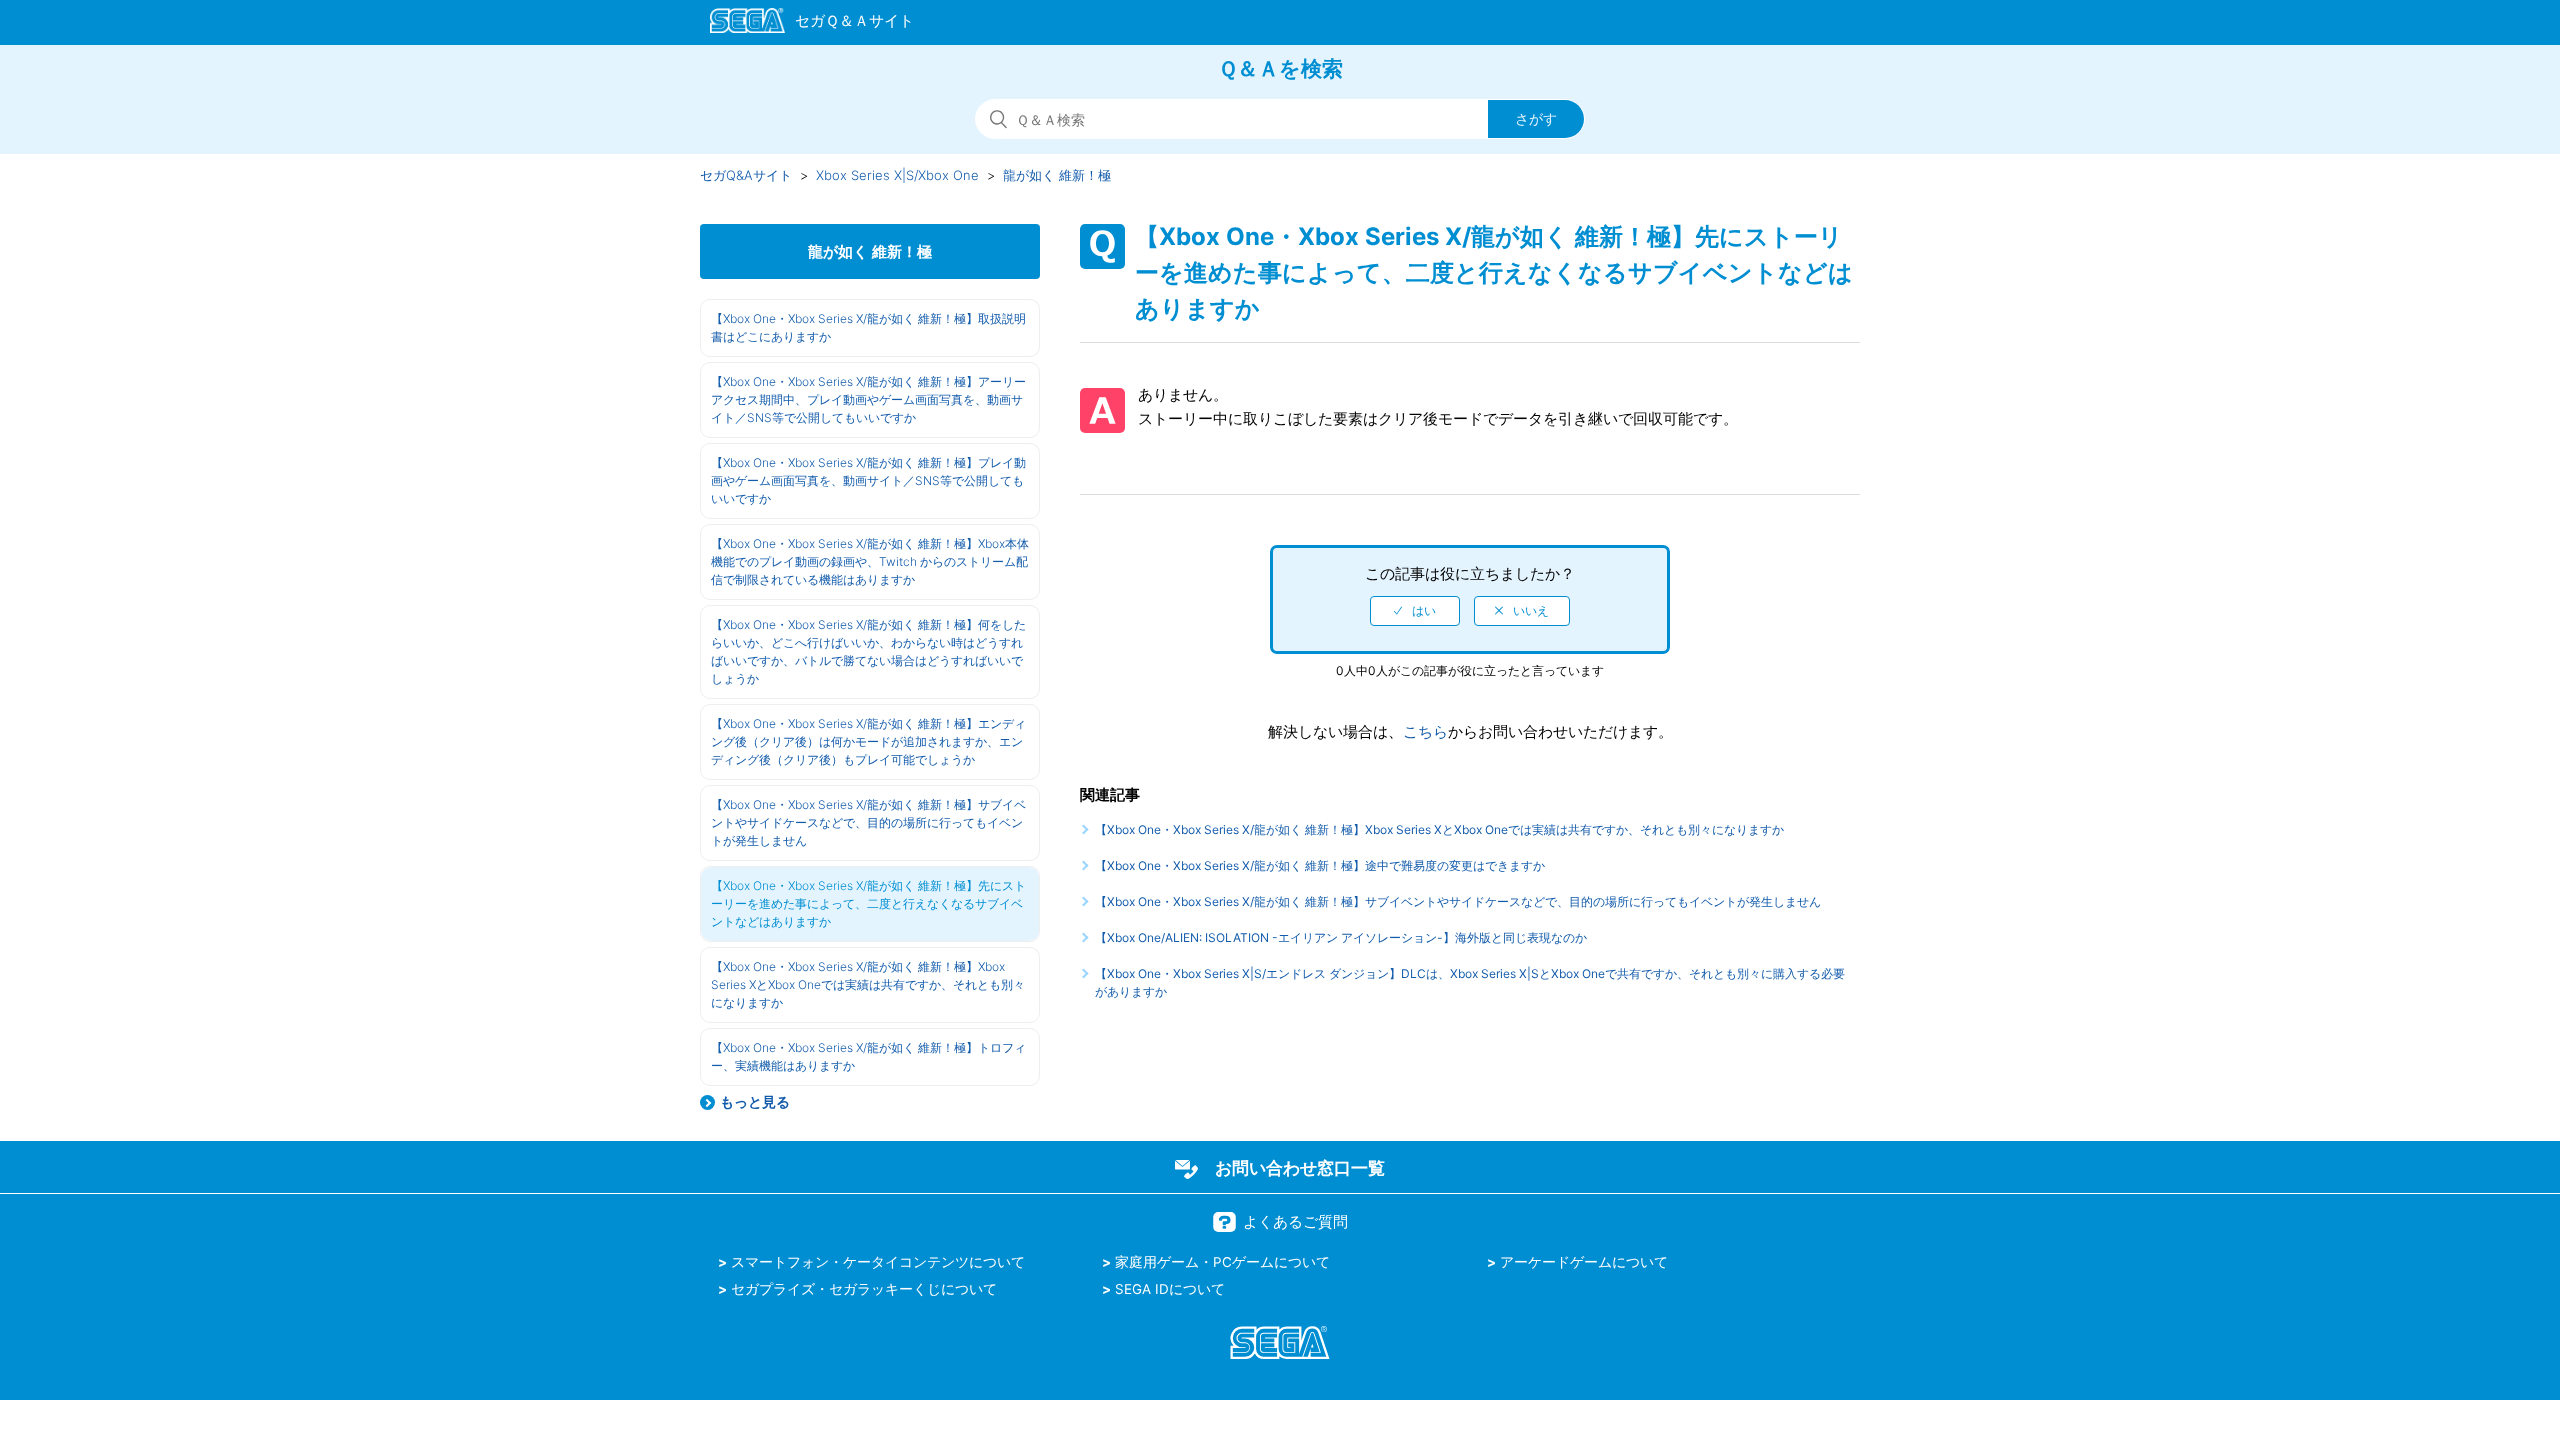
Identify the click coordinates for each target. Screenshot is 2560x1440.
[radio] (1415, 611)
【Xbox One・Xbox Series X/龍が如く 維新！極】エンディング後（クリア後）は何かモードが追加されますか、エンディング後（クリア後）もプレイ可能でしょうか (868, 741)
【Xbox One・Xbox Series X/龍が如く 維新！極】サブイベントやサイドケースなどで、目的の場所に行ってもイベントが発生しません (868, 822)
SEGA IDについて (1170, 1289)
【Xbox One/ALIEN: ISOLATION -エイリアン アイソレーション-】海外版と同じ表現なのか (1341, 937)
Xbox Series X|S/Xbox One (897, 175)
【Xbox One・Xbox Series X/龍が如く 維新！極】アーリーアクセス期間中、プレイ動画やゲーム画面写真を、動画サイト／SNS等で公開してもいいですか (868, 399)
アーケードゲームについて (1584, 1262)
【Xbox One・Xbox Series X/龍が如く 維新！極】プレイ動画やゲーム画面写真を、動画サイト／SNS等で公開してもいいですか (868, 480)
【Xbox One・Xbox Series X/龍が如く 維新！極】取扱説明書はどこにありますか (868, 327)
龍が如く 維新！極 (1057, 175)
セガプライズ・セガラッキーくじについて (864, 1289)
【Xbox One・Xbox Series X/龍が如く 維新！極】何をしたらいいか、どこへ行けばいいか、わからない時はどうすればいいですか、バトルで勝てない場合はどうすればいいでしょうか (868, 651)
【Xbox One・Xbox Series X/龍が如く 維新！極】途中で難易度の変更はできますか (1320, 865)
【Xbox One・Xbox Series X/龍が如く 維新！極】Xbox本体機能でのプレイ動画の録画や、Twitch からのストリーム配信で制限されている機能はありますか (870, 561)
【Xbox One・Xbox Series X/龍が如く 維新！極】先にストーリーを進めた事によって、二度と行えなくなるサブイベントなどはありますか (868, 903)
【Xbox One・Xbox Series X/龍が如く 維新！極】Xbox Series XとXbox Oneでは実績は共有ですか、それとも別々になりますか (868, 984)
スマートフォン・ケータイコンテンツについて (878, 1262)
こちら (1425, 731)
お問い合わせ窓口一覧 (1300, 1168)
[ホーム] (802, 24)
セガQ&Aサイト (746, 175)
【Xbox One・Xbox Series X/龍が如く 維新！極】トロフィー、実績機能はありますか (868, 1056)
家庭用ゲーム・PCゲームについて (1222, 1262)
